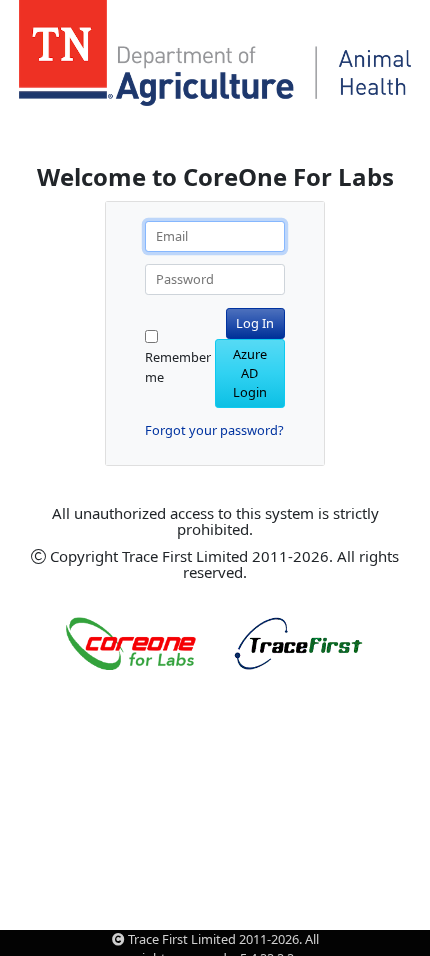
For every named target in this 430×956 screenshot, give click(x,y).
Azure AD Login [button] (250, 373)
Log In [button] (255, 323)
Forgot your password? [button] (214, 430)
